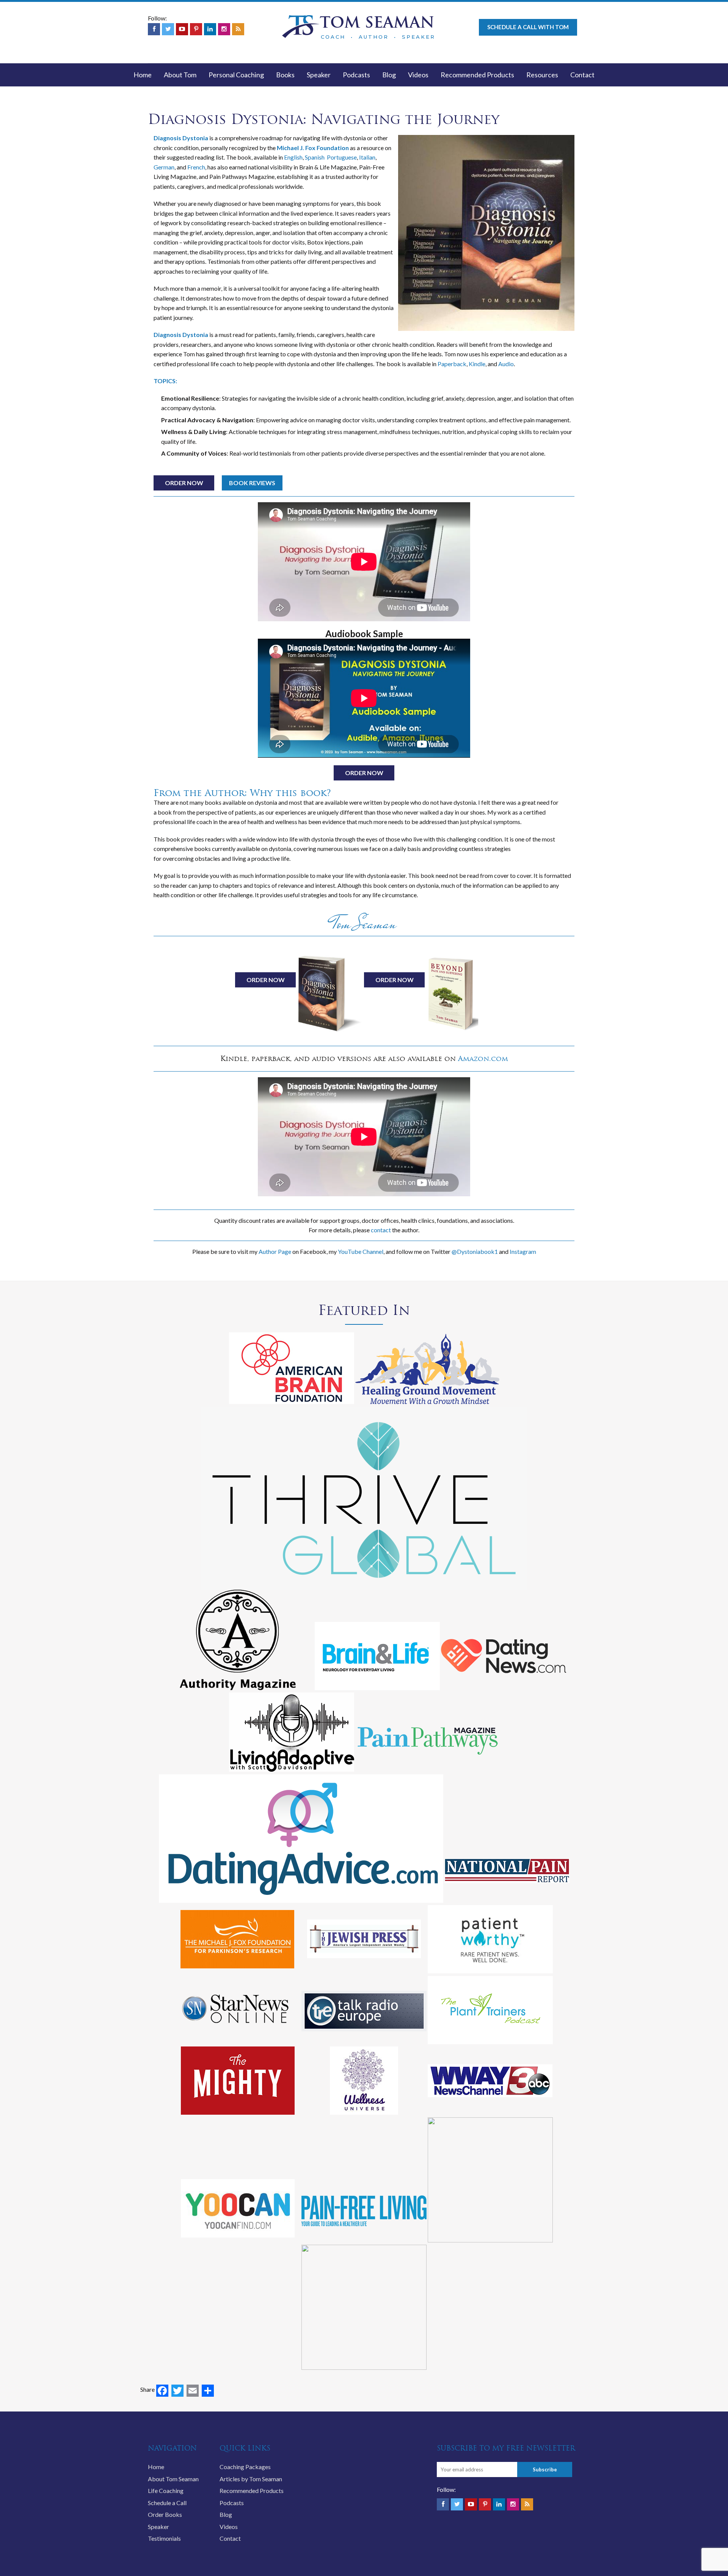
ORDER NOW (184, 483)
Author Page (275, 1251)
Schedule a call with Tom (528, 27)
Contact (582, 75)
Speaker (319, 75)
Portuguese (342, 157)
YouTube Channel (361, 1251)
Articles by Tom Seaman (251, 2479)
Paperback (452, 364)
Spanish (315, 157)
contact (381, 1230)
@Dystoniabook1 (475, 1251)
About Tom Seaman (173, 2479)
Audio (506, 364)
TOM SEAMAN (377, 22)
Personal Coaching (236, 75)
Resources (542, 75)
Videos (418, 75)
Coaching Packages (245, 2467)
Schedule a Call (167, 2503)
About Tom (180, 75)
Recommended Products (477, 75)
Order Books (165, 2514)
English (293, 157)
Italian (367, 157)
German (164, 167)
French (196, 167)
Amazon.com (483, 1058)
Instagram (523, 1251)
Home (143, 75)
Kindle (477, 364)
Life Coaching (166, 2491)
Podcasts (356, 75)
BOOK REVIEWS (252, 483)
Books (285, 75)
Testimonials (164, 2538)
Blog (389, 75)
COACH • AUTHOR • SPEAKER (378, 37)
